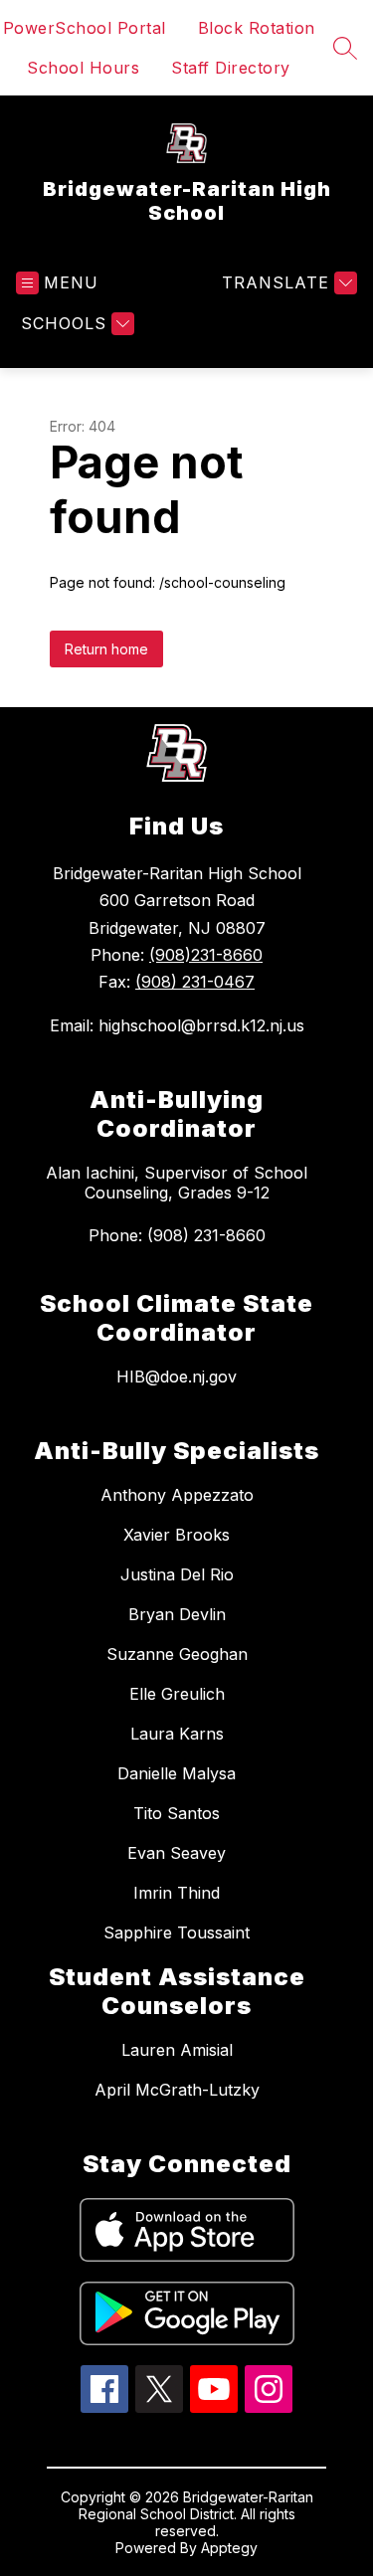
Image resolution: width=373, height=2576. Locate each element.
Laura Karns (177, 1734)
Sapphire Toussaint (177, 1932)
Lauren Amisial (177, 2050)
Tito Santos (177, 1813)
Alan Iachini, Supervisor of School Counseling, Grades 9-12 (177, 1183)
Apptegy (229, 2548)
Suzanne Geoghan (177, 1654)
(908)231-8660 (206, 955)
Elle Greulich (177, 1694)
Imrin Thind (177, 1893)
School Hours (83, 68)
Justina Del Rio (177, 1574)
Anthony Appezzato (177, 1495)
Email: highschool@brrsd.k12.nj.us (177, 1025)
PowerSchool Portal (85, 28)
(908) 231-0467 (195, 982)
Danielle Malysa (177, 1773)
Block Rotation (257, 28)
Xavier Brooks (177, 1535)
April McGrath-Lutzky (177, 2090)
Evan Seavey (177, 1853)
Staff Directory (231, 68)
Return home (106, 649)
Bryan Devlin (177, 1614)
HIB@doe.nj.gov (177, 1377)
